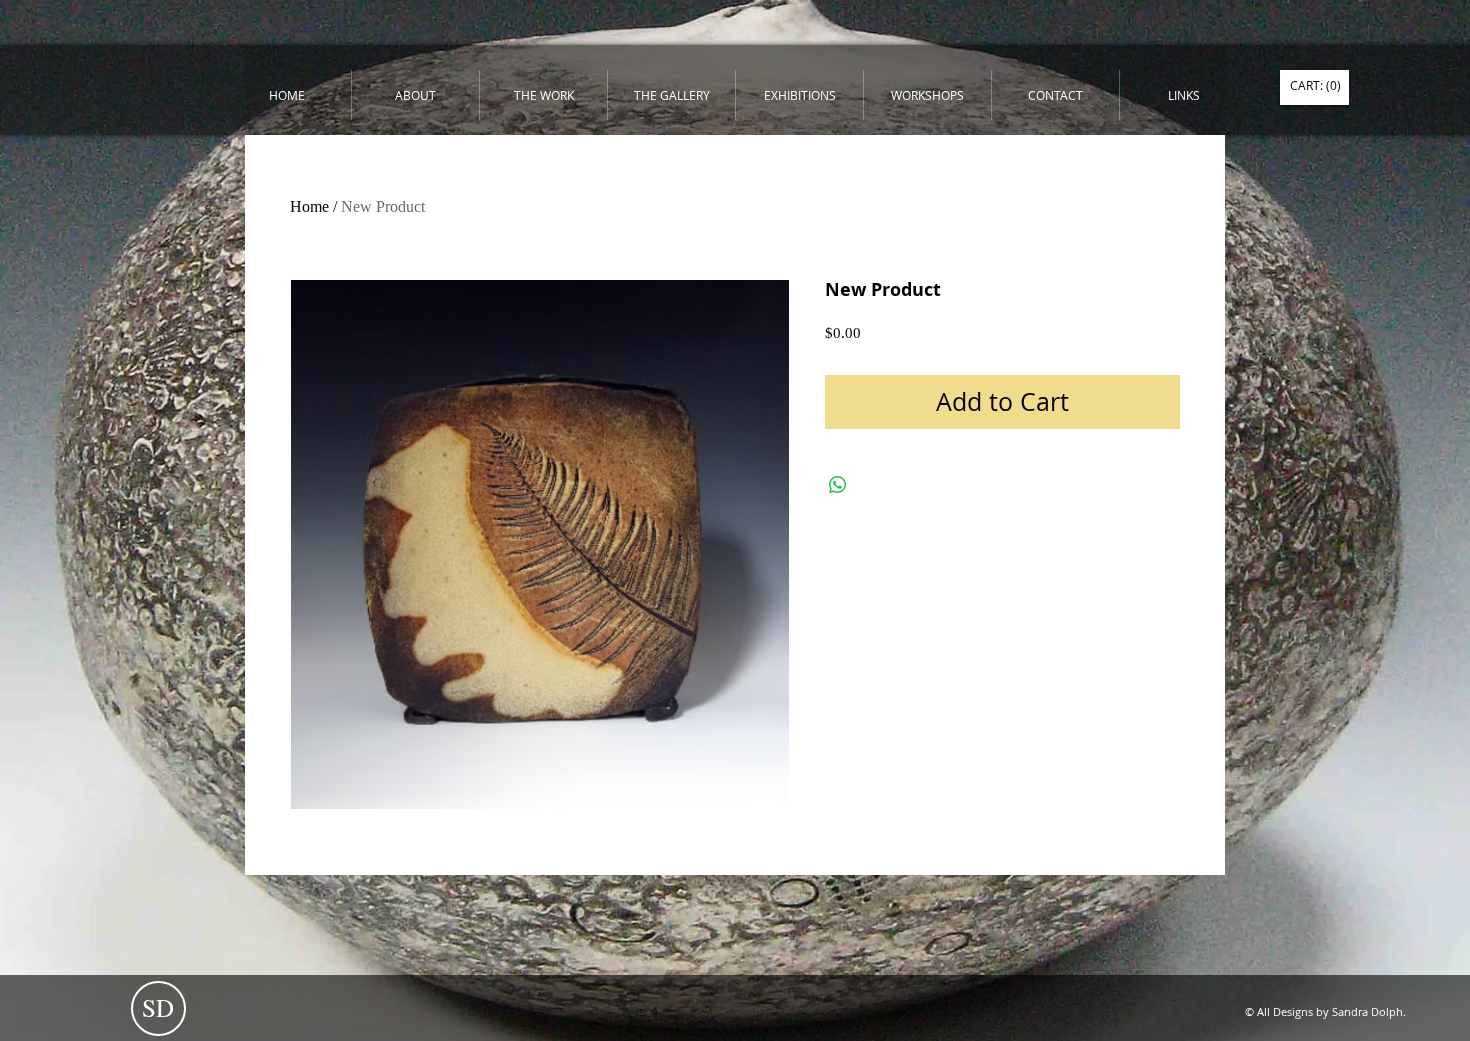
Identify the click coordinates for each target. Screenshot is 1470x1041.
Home (309, 206)
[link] (1315, 86)
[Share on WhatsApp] (838, 485)
